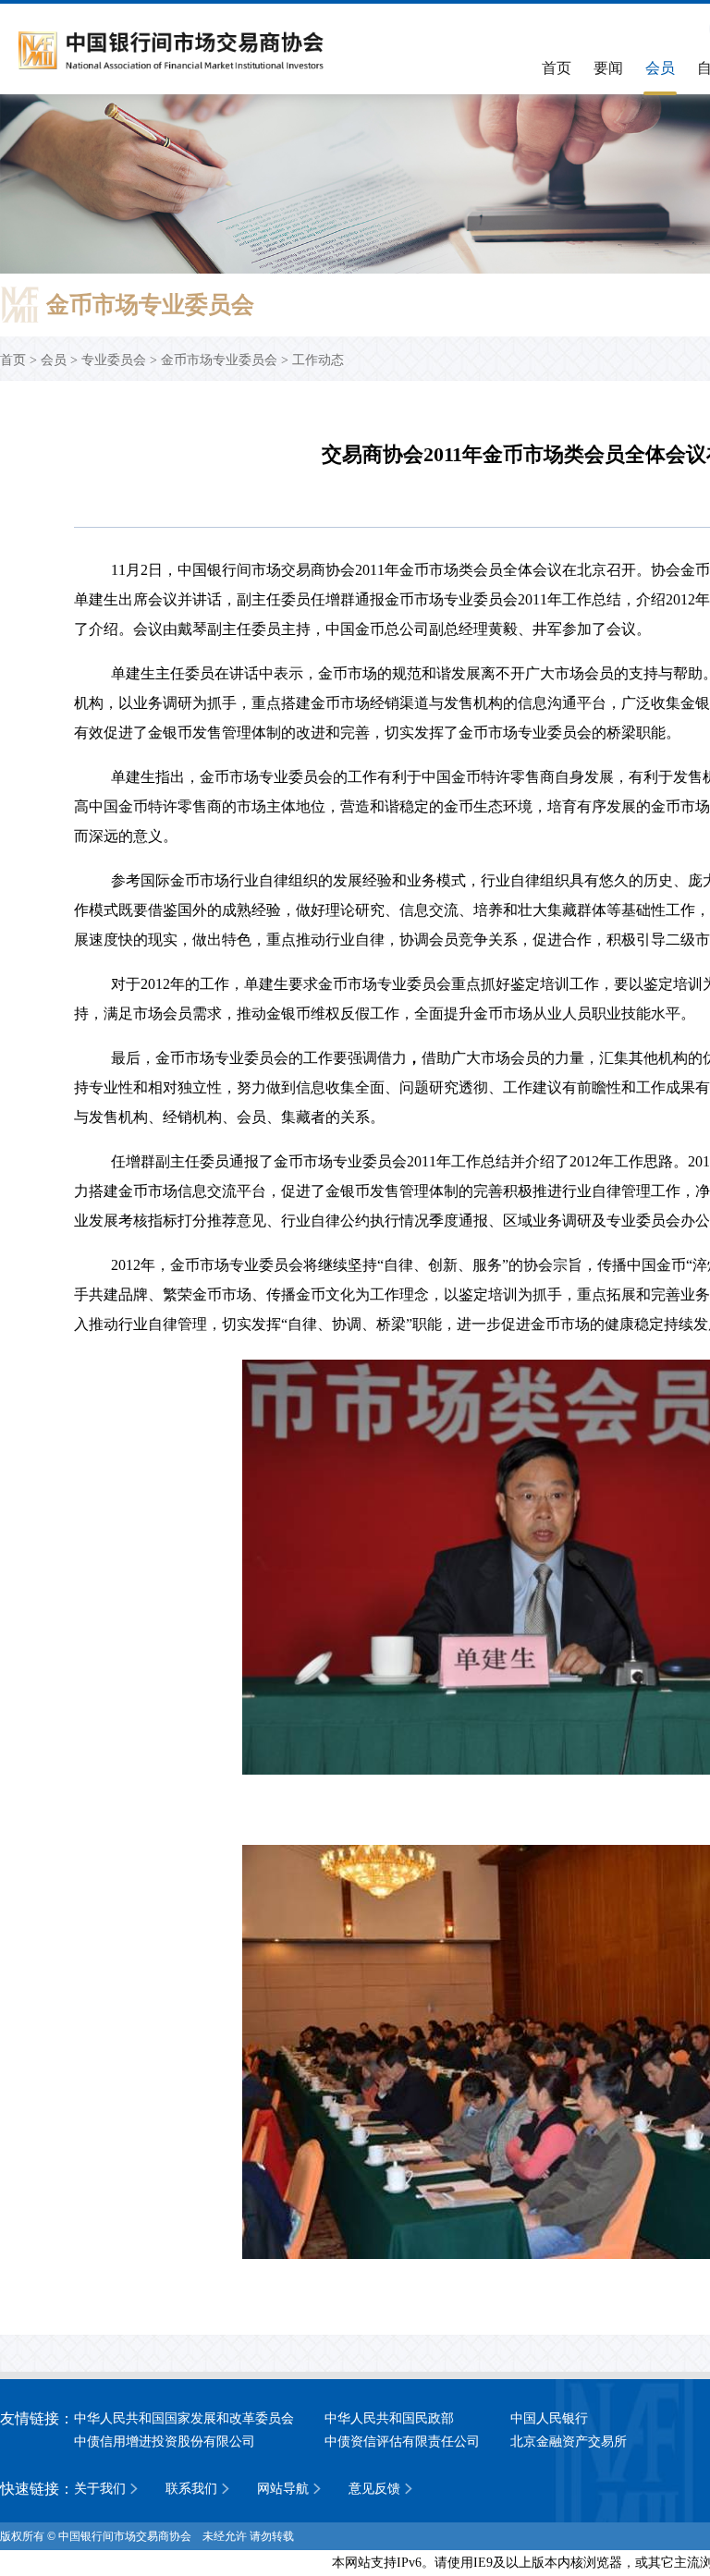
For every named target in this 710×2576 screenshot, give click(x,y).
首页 (557, 68)
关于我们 (100, 2489)
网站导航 (283, 2489)
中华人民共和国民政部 (389, 2418)
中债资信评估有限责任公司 (402, 2442)
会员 (660, 68)
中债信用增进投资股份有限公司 (165, 2442)
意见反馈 (374, 2489)
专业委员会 (114, 360)
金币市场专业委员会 (219, 360)
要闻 (608, 68)
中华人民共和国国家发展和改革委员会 (184, 2418)
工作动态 (318, 360)
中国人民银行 (549, 2418)
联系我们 (191, 2489)
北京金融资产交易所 (569, 2442)
